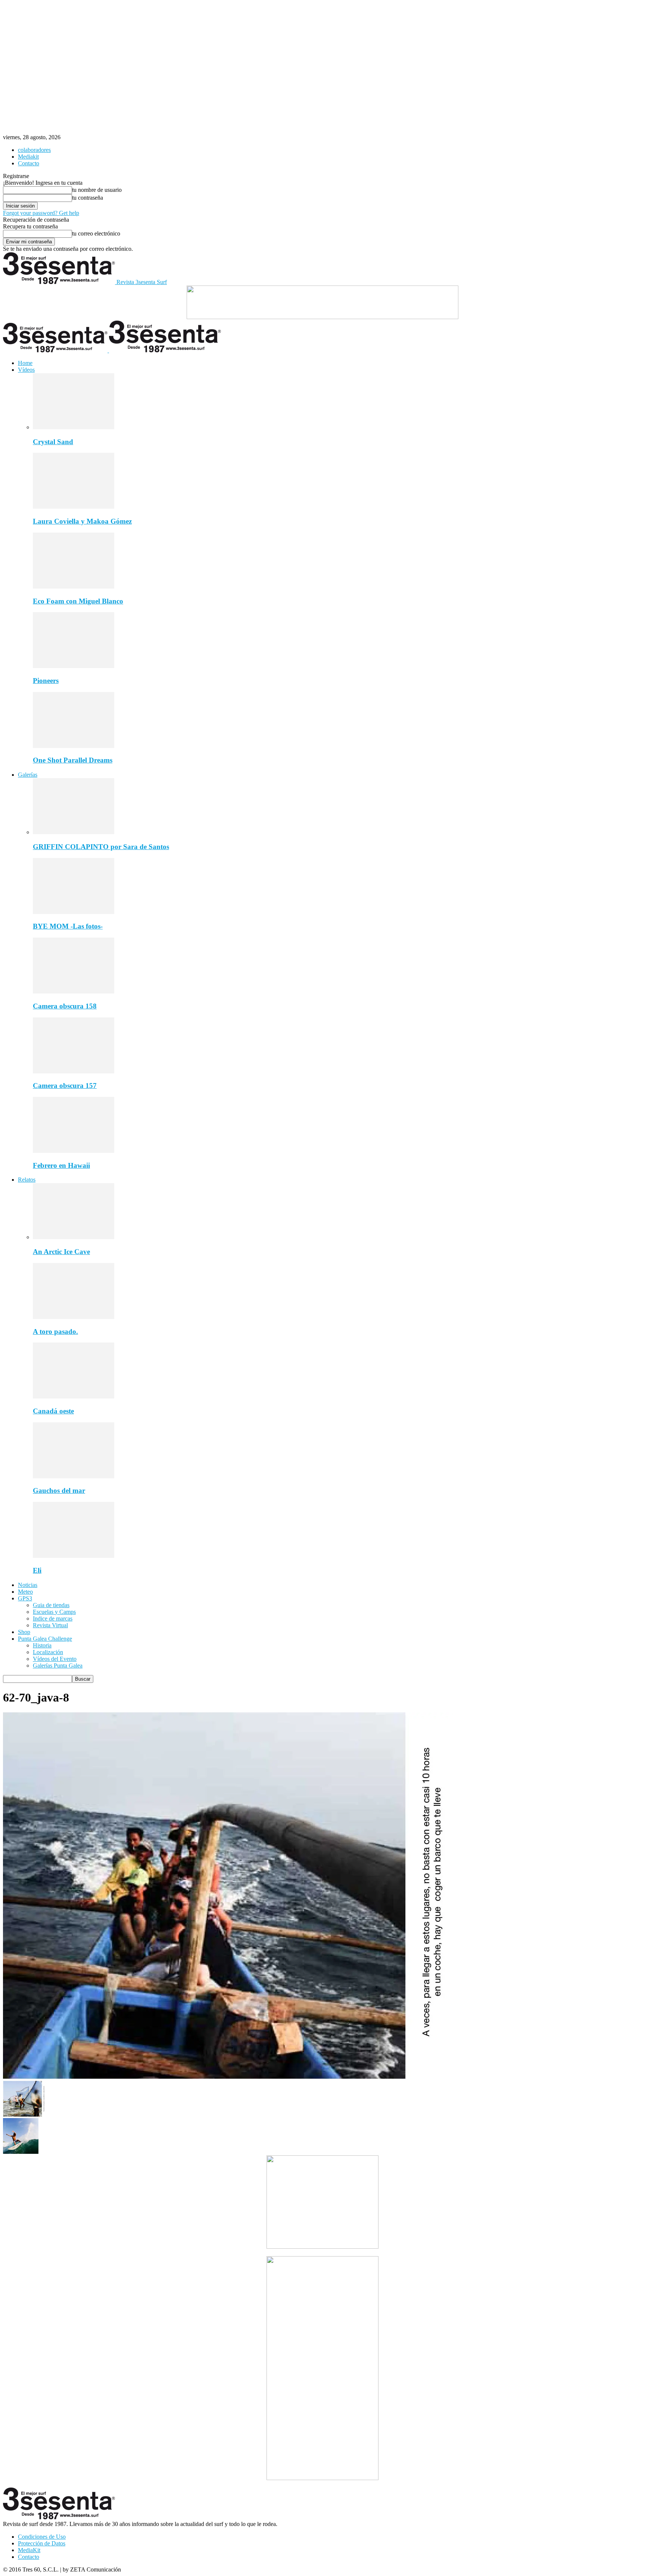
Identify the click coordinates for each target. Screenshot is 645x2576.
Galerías (28, 775)
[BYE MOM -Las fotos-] (74, 912)
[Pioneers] (74, 666)
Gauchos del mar (59, 1490)
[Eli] (74, 1556)
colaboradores (34, 150)
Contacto (29, 163)
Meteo (25, 1592)
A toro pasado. (55, 1331)
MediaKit (29, 2550)
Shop (24, 1632)
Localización (48, 1652)
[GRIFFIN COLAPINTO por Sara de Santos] (74, 832)
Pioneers (46, 681)
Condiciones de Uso (42, 2537)
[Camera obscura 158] (74, 991)
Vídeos (26, 370)
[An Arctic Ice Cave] (74, 1237)
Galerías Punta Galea (58, 1666)
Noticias (28, 1585)
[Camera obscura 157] (74, 1071)
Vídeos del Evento (55, 1659)
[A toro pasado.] (74, 1317)
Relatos (27, 1180)
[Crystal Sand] (74, 427)
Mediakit (28, 157)
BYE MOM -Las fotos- (68, 926)
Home (25, 363)
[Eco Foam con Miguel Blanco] (74, 587)
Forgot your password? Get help (41, 213)
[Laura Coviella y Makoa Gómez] (74, 507)
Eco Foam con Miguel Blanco (78, 601)
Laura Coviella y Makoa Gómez (82, 521)
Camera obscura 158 (65, 1006)
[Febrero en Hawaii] (74, 1151)
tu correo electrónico (96, 233)
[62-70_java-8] (228, 2077)
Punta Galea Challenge (45, 1639)
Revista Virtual (50, 1625)
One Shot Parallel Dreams (73, 760)
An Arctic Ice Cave (61, 1252)
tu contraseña (88, 198)
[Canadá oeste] (74, 1396)
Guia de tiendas (51, 1605)
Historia (42, 1645)
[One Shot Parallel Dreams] (74, 746)
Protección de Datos (42, 2543)
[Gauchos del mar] (74, 1476)
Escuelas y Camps (54, 1612)
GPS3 (25, 1598)
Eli (37, 1570)
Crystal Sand (53, 442)
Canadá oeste (53, 1411)
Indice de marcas (53, 1618)
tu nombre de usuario (97, 190)
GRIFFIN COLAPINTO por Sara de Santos (101, 847)
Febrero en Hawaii (61, 1165)
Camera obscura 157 (65, 1086)
